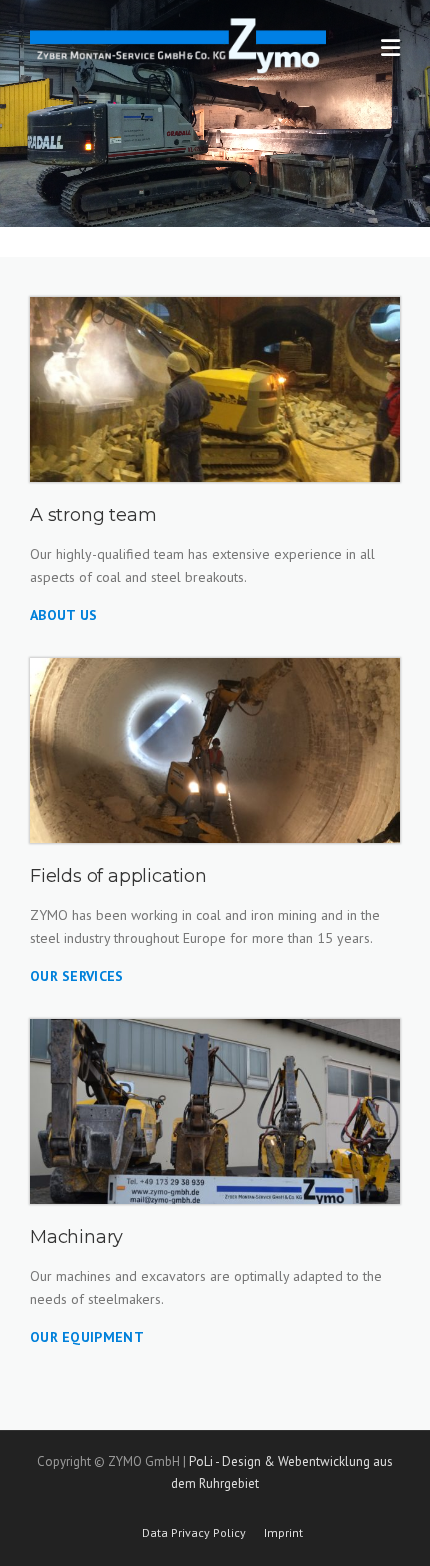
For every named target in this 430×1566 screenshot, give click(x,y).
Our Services (77, 976)
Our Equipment (87, 1337)
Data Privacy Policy (194, 1533)
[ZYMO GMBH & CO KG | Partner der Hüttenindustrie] (178, 43)
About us (63, 615)
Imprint (283, 1533)
